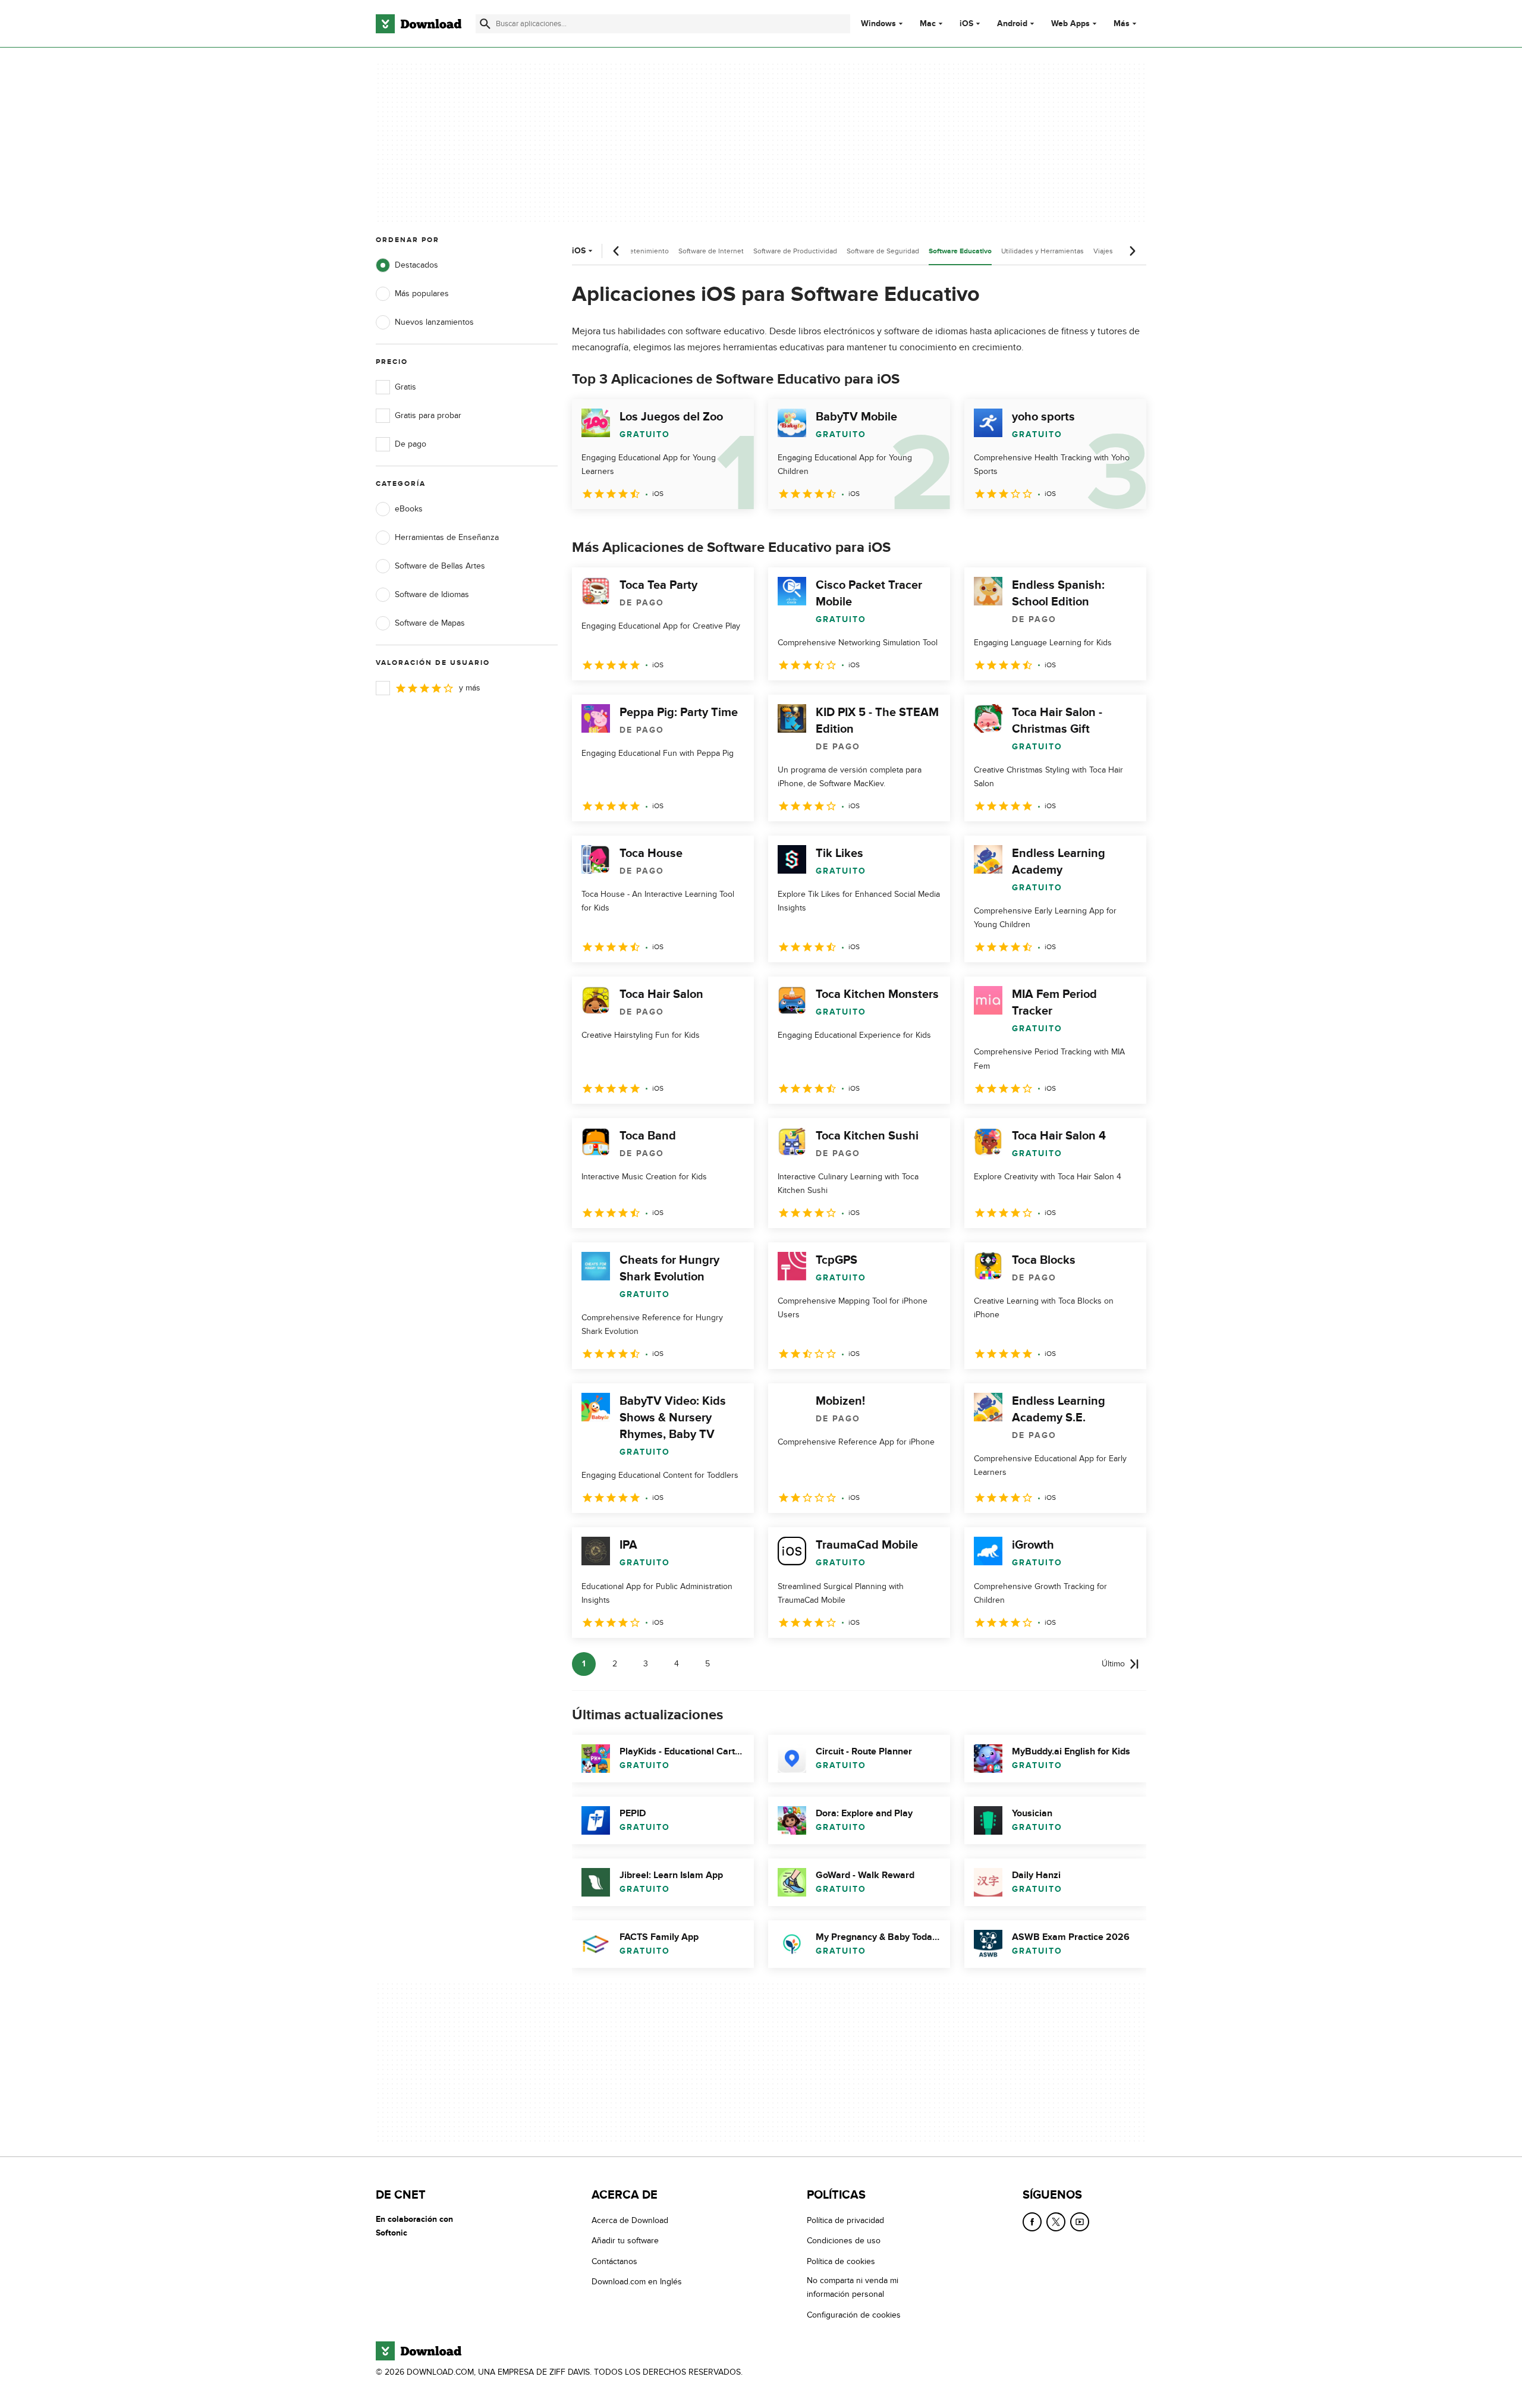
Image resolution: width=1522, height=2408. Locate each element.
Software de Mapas (430, 623)
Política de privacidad (845, 2220)
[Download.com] (419, 24)
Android (1012, 24)
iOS (966, 24)
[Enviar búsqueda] (485, 24)
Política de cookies (841, 2261)
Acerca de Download (630, 2220)
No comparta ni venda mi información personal (853, 2287)
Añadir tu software (625, 2241)
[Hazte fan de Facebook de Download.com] (1032, 2222)
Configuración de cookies (854, 2315)
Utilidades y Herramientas (1043, 251)
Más (1122, 23)
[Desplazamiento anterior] (617, 251)
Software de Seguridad (883, 251)
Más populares (422, 293)
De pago (411, 444)
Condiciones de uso (844, 2241)
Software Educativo (960, 251)
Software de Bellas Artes (440, 566)
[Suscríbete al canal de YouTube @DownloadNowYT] (1080, 2222)
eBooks (409, 509)
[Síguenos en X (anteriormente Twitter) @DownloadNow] (1056, 2222)
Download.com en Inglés (637, 2282)
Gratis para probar (428, 415)
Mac (928, 24)
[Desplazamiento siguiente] (1132, 251)
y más (470, 688)
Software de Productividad (795, 251)
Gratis (405, 387)
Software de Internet (711, 251)
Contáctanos (614, 2261)
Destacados (416, 265)
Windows (878, 24)
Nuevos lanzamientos (434, 322)
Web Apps (1070, 24)
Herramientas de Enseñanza (447, 537)
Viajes (1103, 251)
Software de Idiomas (432, 594)
